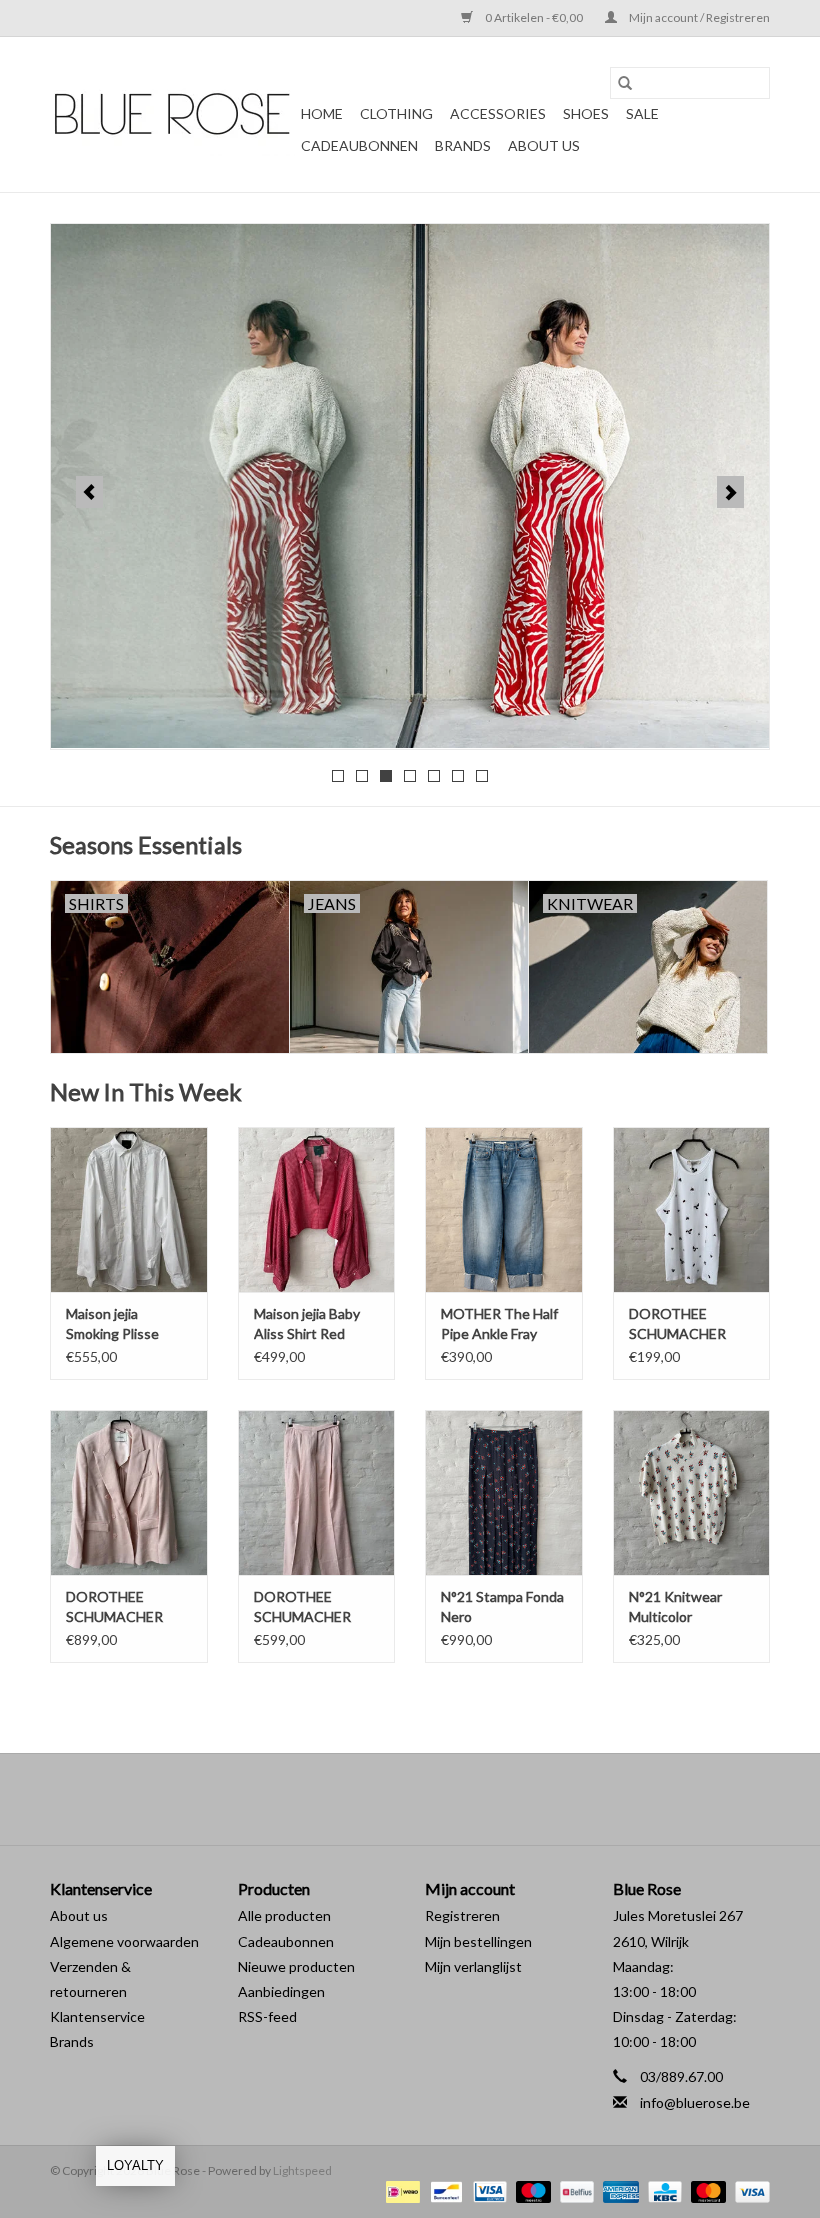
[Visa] (749, 2190)
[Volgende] (730, 492)
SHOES (586, 113)
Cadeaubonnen (359, 145)
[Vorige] (89, 492)
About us (79, 1915)
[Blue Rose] (172, 115)
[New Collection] (410, 486)
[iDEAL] (400, 2190)
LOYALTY (135, 2165)
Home (322, 113)
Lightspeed (302, 2170)
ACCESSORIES (498, 113)
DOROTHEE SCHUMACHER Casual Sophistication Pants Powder (302, 1607)
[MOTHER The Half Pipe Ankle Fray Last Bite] (504, 1209)
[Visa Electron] (487, 2190)
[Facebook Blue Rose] (393, 1799)
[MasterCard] (706, 2190)
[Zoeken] (625, 83)
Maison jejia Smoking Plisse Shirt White (112, 1324)
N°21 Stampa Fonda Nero (502, 1606)
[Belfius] (574, 2190)
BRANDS (463, 145)
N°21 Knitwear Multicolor (675, 1606)
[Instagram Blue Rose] (428, 1799)
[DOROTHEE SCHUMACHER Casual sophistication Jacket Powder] (129, 1492)
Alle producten (284, 1915)
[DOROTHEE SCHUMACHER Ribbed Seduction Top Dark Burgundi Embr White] (692, 1209)
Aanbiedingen (281, 1991)
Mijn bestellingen (478, 1941)
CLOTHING (396, 113)
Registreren (462, 1915)
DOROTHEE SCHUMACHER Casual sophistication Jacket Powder (114, 1607)
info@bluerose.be (695, 2102)
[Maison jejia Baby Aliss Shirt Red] (317, 1209)
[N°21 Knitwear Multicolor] (692, 1492)
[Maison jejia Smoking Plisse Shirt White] (129, 1209)
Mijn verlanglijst (473, 1966)
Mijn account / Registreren (698, 17)
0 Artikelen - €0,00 (534, 17)
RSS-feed (267, 2016)
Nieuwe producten (296, 1966)
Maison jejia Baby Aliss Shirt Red (307, 1323)
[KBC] (662, 2190)
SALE (642, 113)
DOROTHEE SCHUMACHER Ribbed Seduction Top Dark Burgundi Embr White (687, 1324)
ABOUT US (544, 145)
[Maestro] (531, 2190)
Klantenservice (97, 2016)
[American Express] (618, 2190)
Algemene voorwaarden (124, 1941)
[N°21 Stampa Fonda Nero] (504, 1492)
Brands (72, 2041)
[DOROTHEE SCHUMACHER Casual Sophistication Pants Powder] (317, 1492)
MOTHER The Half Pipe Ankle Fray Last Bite (499, 1324)
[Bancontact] (443, 2190)
